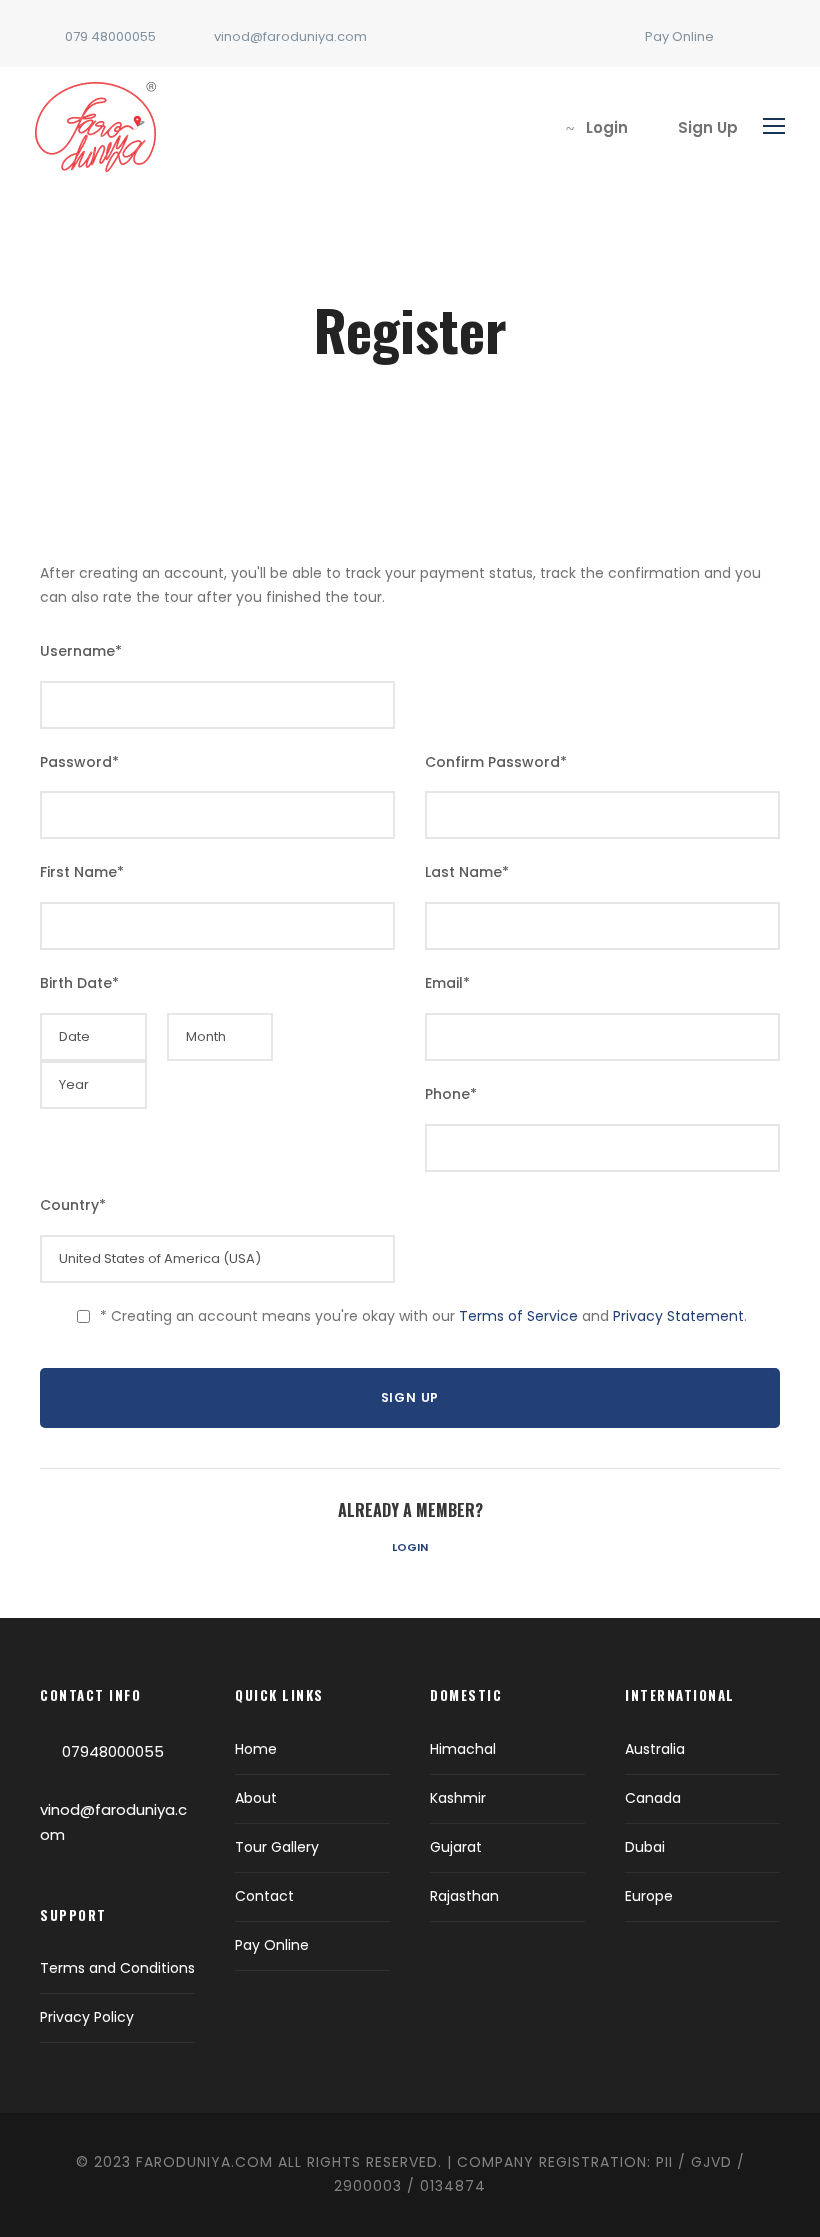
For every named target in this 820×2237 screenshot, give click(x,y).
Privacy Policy (87, 2017)
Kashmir (458, 1798)
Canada (653, 1798)
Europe (649, 1896)
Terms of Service (518, 1316)
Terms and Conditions (117, 1968)
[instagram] (775, 36)
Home (256, 1749)
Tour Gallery (277, 1847)
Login (410, 1547)
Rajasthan (464, 1896)
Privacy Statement (678, 1316)
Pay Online (679, 36)
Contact (264, 1896)
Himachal (463, 1749)
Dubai (645, 1847)
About (256, 1798)
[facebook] (744, 36)
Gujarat (456, 1847)
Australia (655, 1749)
